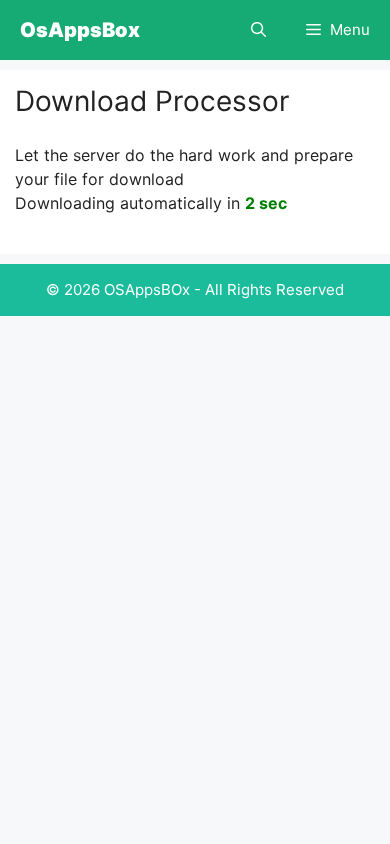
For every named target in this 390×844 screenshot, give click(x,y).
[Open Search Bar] (258, 30)
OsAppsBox (80, 30)
